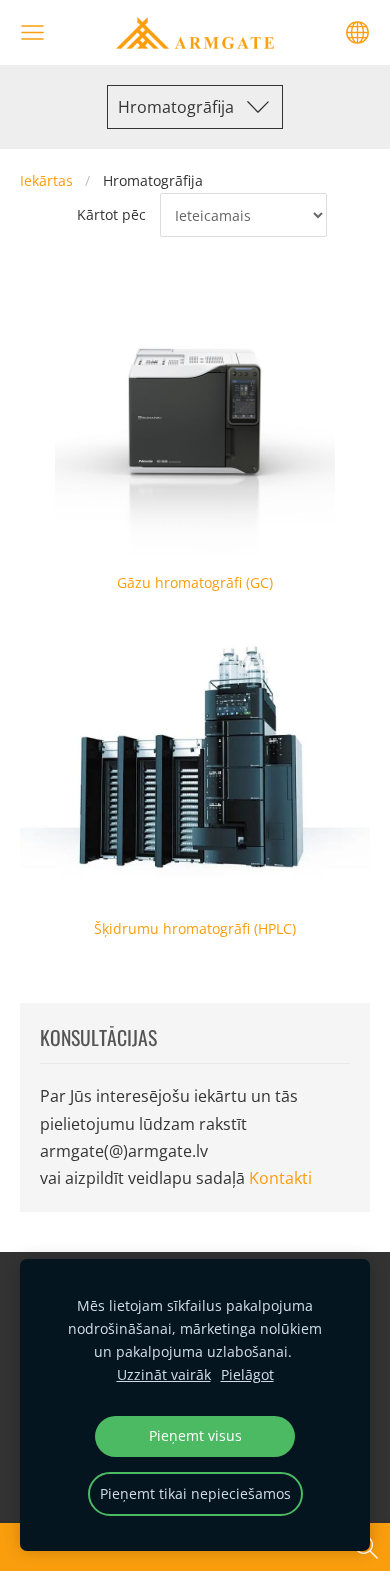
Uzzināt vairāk (164, 1374)
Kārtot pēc (111, 214)
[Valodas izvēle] (357, 32)
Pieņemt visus (195, 1435)
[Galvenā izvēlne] (32, 32)
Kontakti (280, 1178)
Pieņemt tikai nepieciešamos (195, 1493)
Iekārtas (46, 180)
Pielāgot (247, 1374)
